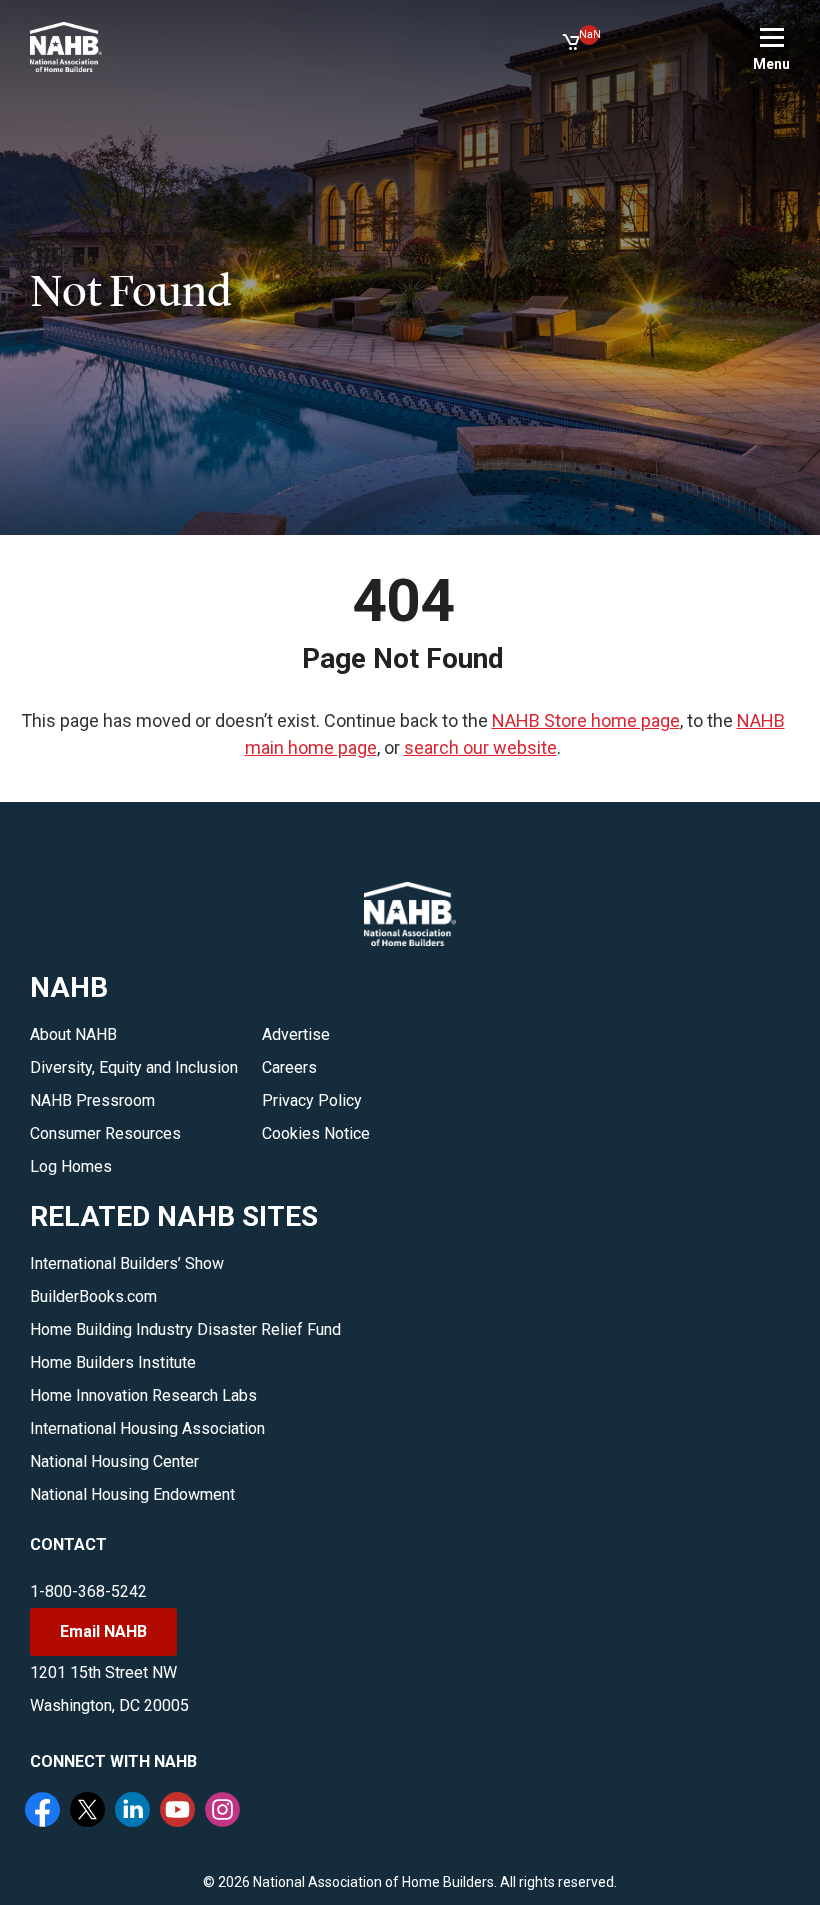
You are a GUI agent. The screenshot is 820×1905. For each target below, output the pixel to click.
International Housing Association (147, 1428)
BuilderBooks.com (93, 1296)
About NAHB (73, 1034)
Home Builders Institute (113, 1362)
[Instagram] (225, 1812)
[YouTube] (180, 1812)
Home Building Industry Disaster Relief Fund (185, 1329)
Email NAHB (103, 1631)
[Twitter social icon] (90, 1812)
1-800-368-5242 (88, 1591)
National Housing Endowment (132, 1494)
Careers (289, 1067)
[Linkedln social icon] (135, 1812)
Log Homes (71, 1166)
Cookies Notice (316, 1133)
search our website (480, 747)
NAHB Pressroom (92, 1100)
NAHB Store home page (586, 720)
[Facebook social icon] (45, 1812)
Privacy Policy (312, 1100)
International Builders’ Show (127, 1263)
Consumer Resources (105, 1133)
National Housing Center (114, 1461)
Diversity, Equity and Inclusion (134, 1067)
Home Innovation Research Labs (143, 1395)
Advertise (296, 1034)
